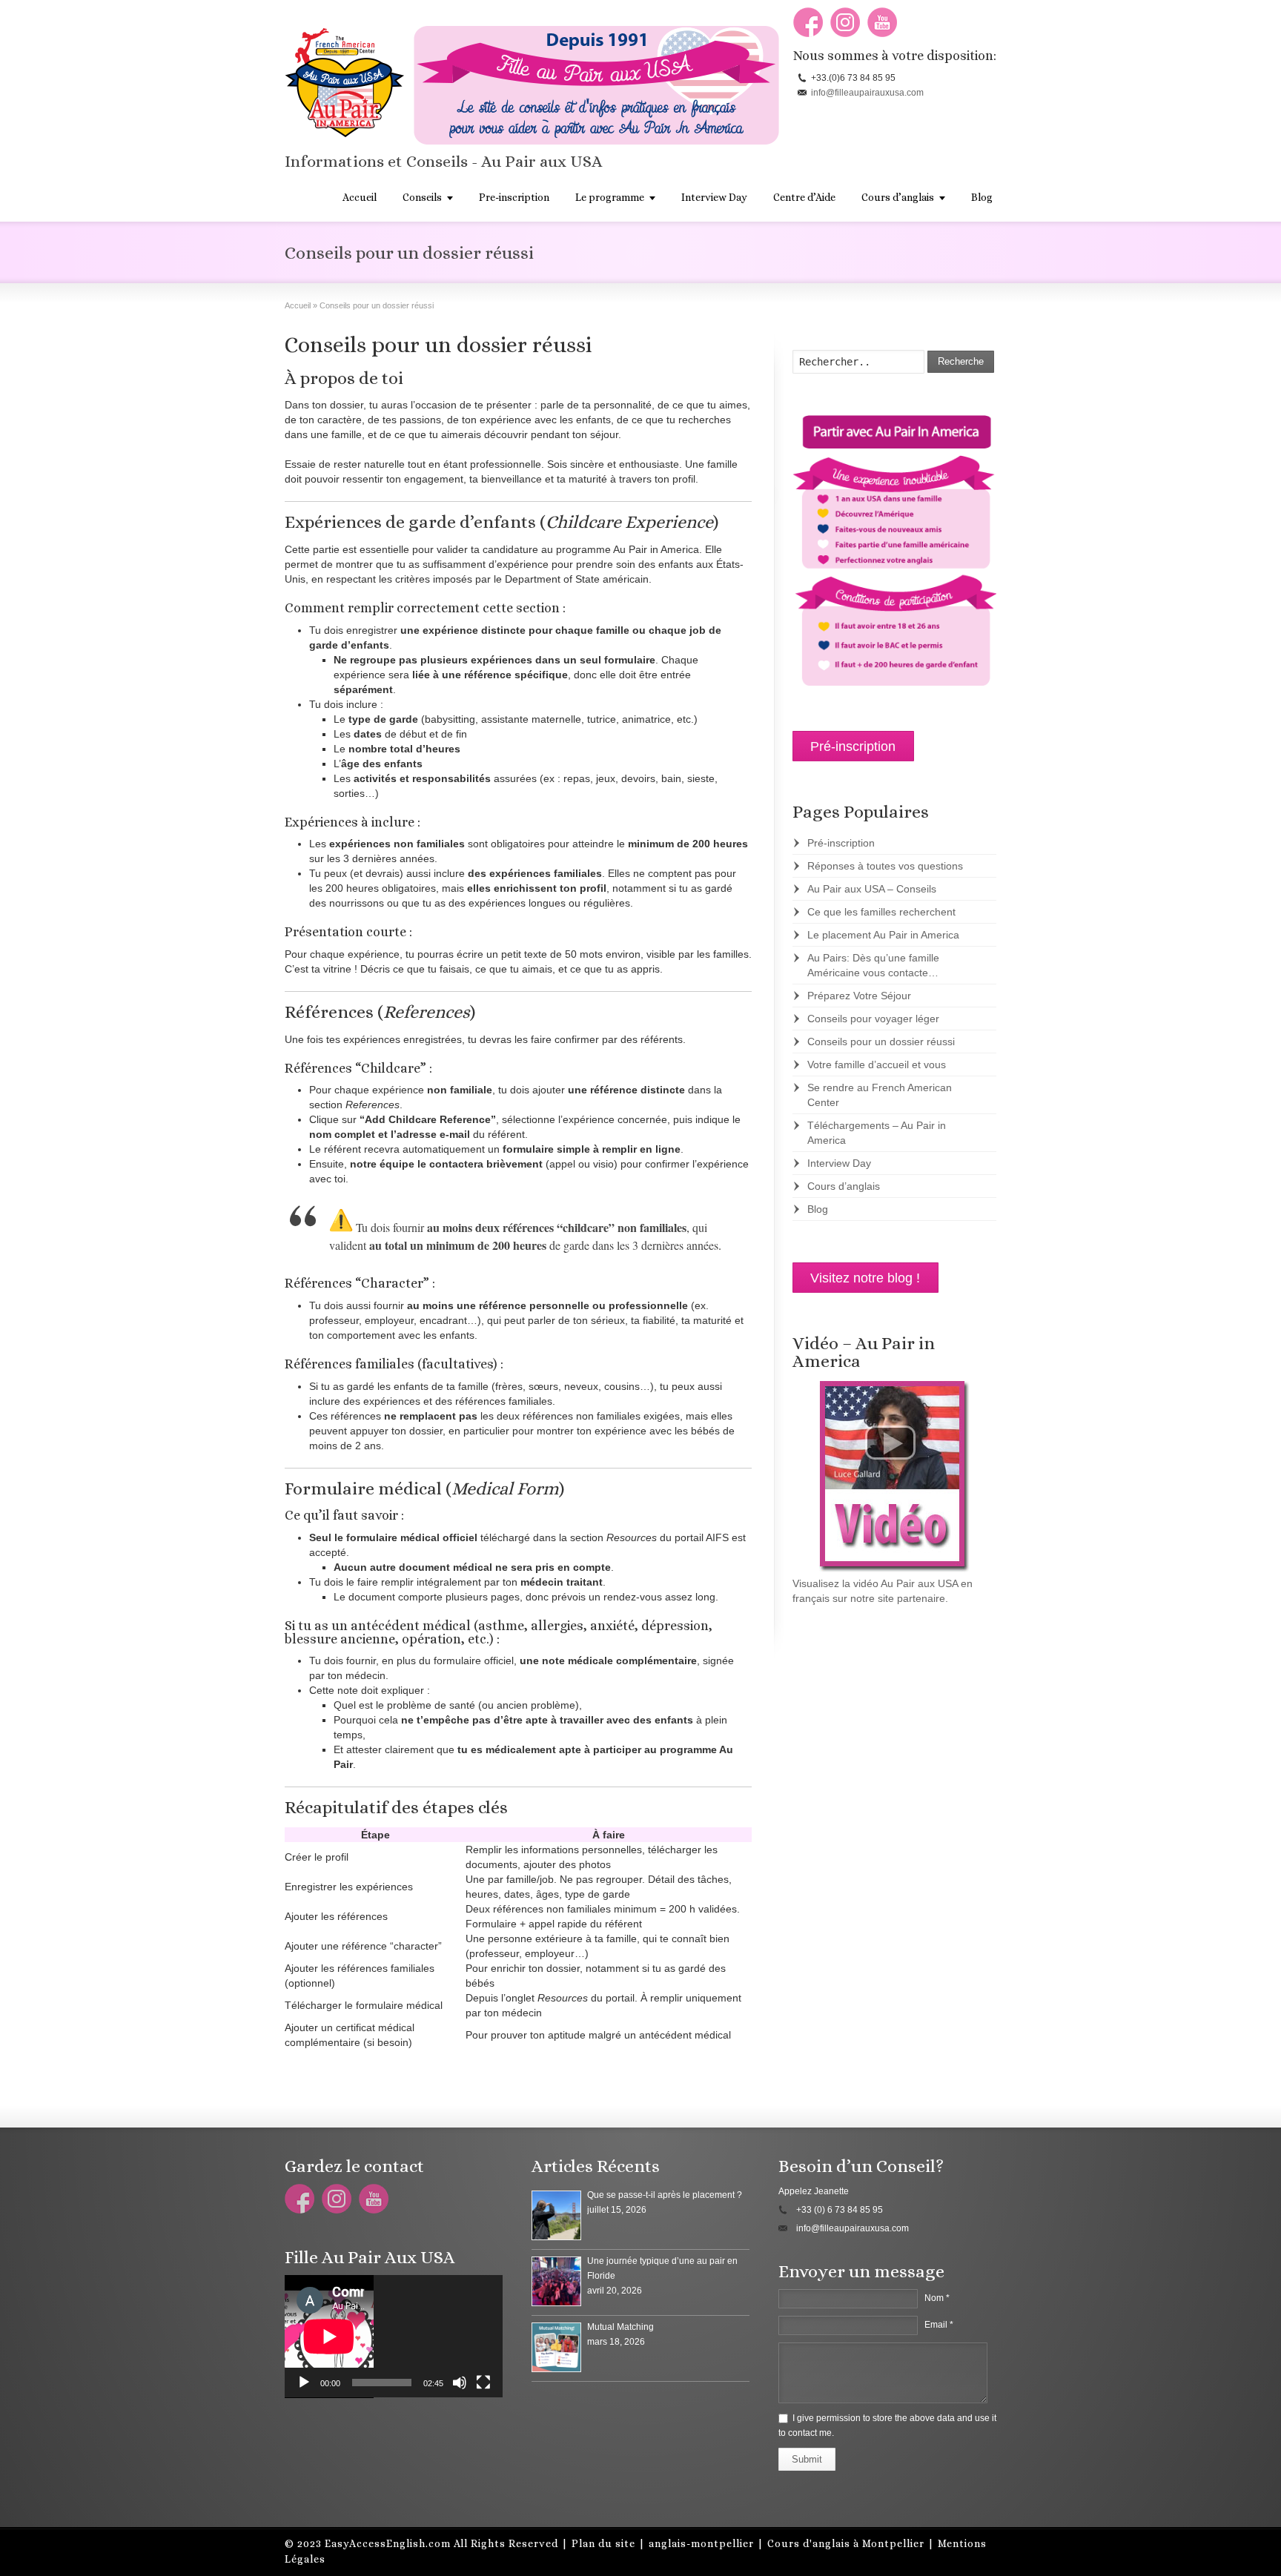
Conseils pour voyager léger (873, 1019)
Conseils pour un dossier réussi (881, 1042)
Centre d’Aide (804, 197)
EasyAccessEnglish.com (388, 2543)
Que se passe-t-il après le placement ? (665, 2195)
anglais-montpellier (701, 2543)
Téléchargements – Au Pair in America (877, 1133)
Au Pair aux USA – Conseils (872, 889)
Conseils (422, 197)
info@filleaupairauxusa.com (867, 93)
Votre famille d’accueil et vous (877, 1064)
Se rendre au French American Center (880, 1095)
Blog (982, 197)
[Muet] (460, 2383)
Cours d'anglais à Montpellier (846, 2543)
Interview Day (714, 197)
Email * (939, 2325)
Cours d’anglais (898, 197)
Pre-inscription (514, 197)
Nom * (937, 2298)
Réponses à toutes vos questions (885, 866)
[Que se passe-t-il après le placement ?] (556, 2215)
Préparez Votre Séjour (859, 996)
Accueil (360, 197)
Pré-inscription (841, 843)
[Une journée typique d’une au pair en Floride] (556, 2281)
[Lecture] (304, 2383)
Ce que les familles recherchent (881, 912)
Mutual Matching (620, 2327)
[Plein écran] (483, 2383)
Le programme (610, 197)
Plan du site (603, 2543)
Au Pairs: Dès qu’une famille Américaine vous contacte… (873, 965)
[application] (394, 2337)
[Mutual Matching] (556, 2347)
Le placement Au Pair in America (883, 935)
